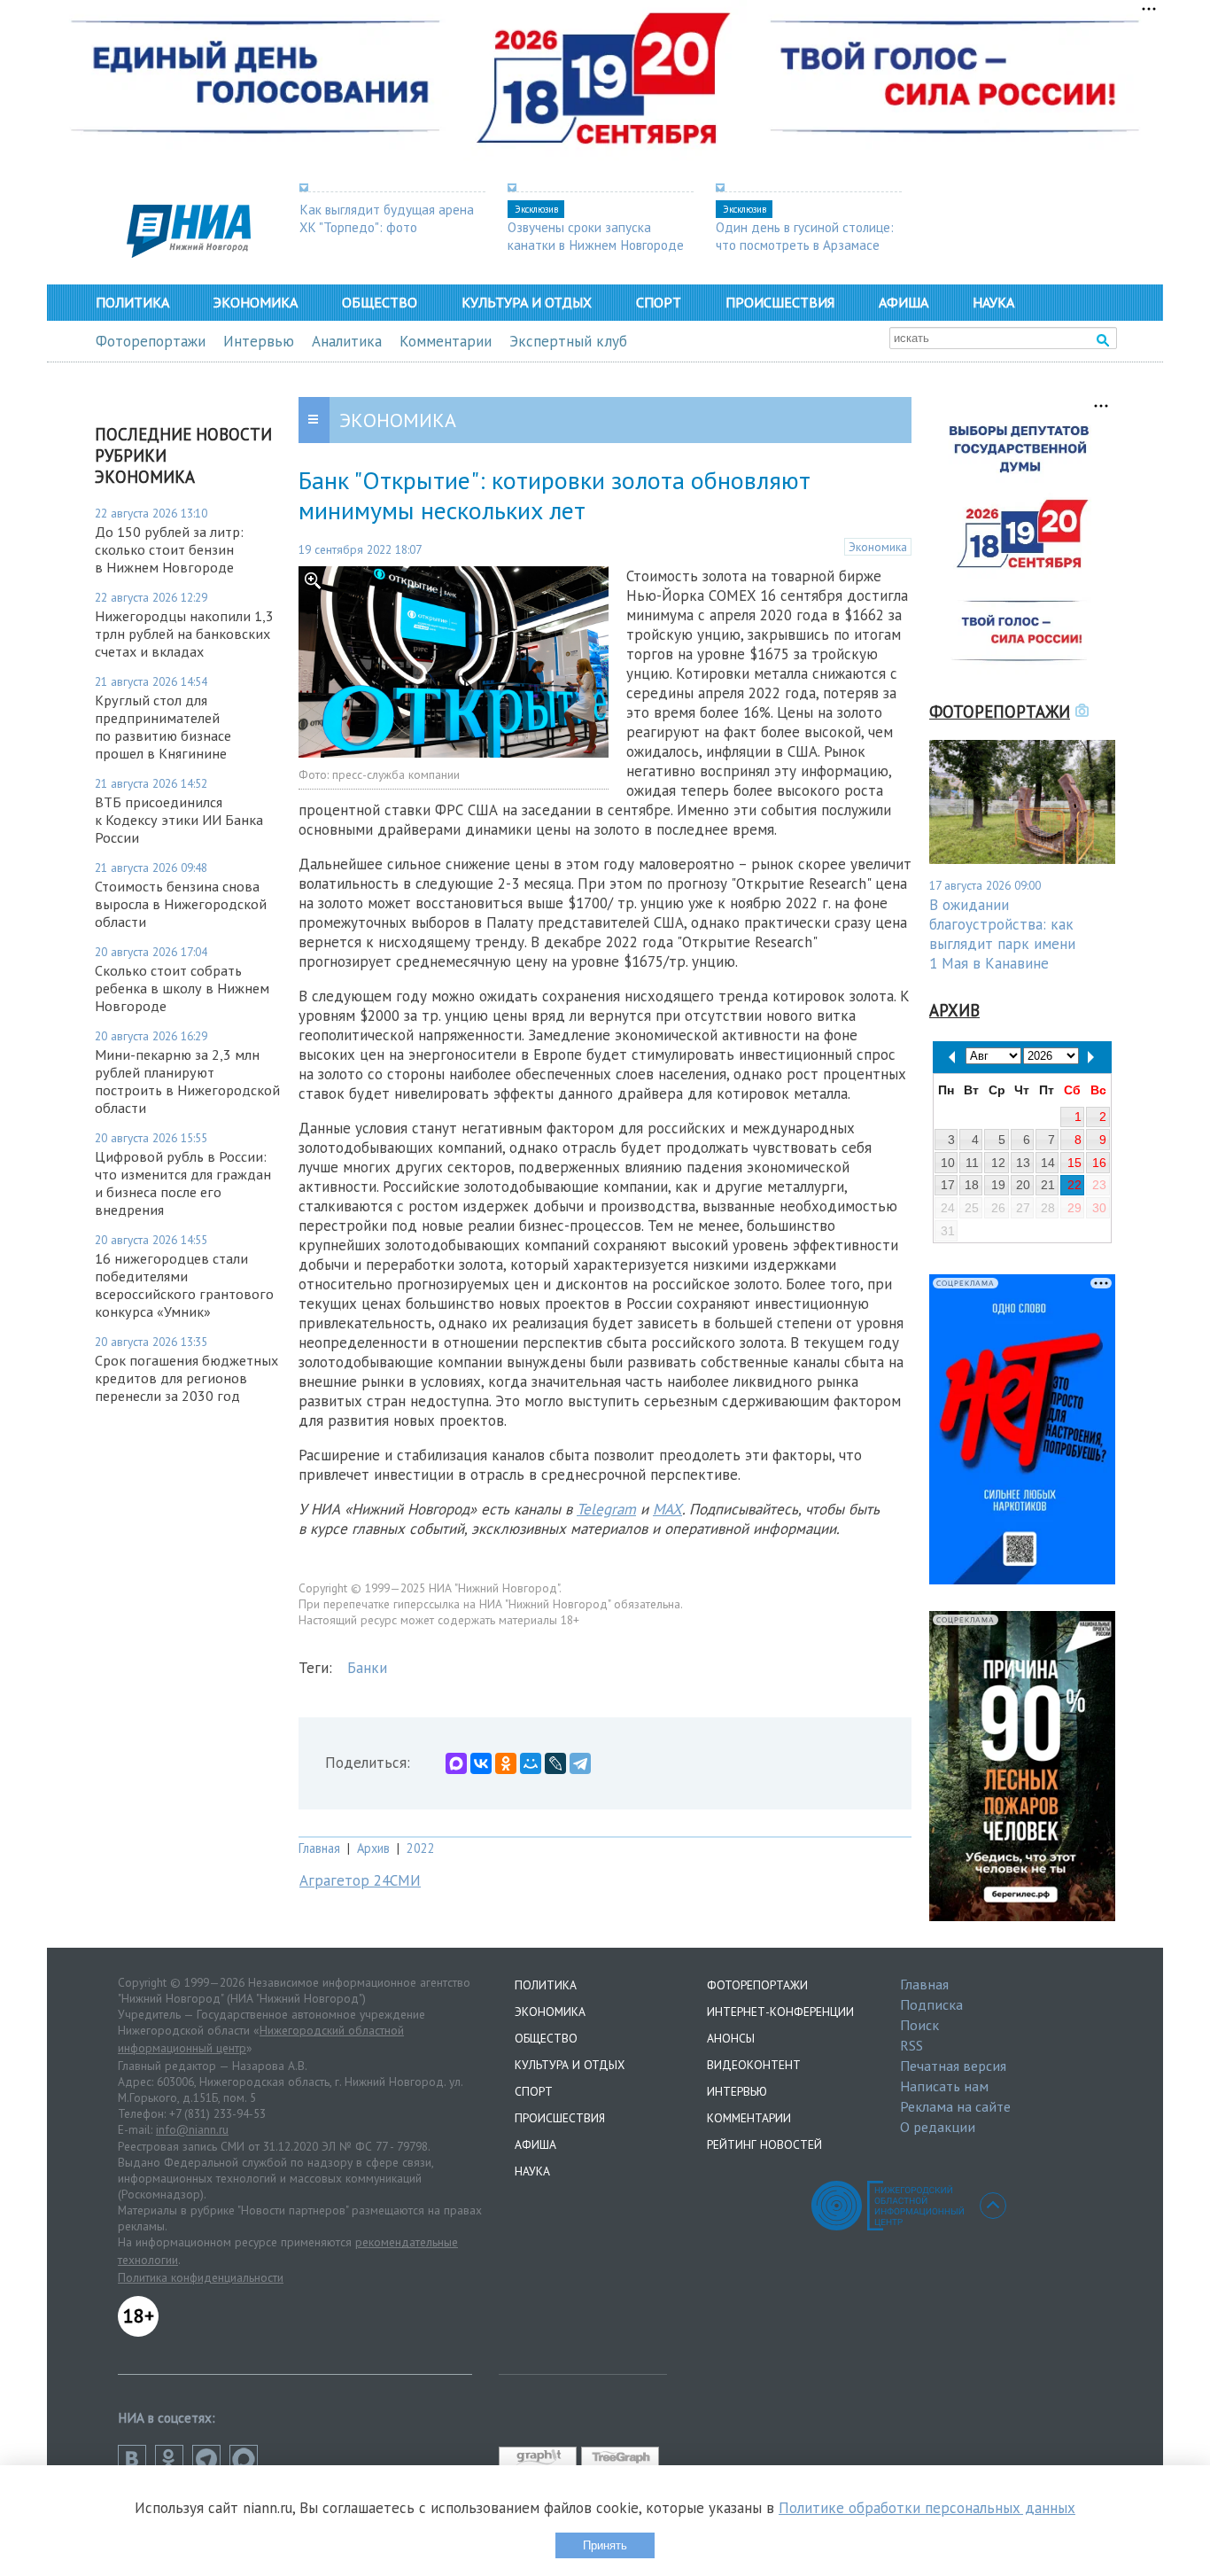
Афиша (904, 302)
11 (972, 1163)
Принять (605, 2545)
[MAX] (456, 1763)
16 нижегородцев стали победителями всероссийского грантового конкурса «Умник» (184, 1285)
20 (1023, 1185)
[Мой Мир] (531, 1763)
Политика (132, 302)
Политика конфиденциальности (201, 2277)
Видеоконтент (754, 2065)
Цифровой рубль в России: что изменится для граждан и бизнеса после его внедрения (183, 1183)
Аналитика (347, 341)
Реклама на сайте (955, 2106)
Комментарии (446, 341)
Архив (373, 1848)
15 (1074, 1163)
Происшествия (780, 302)
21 (1048, 1185)
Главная (319, 1848)
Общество (380, 302)
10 (948, 1163)
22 (1074, 1185)
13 (1023, 1163)
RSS (911, 2045)
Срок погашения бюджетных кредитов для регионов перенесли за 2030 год (186, 1378)
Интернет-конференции (780, 2012)
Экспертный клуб (568, 341)
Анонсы (731, 2038)
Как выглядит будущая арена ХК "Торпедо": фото (387, 218)
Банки (367, 1668)
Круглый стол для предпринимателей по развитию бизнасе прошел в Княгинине (163, 727)
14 (1048, 1163)
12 (998, 1163)
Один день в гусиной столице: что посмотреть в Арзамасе (805, 236)
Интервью (259, 341)
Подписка (931, 2004)
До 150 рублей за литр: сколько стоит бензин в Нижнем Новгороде (169, 549)
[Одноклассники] (506, 1763)
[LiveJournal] (555, 1763)
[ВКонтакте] (481, 1763)
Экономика (256, 302)
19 (998, 1185)
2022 (421, 1848)
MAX (667, 1509)
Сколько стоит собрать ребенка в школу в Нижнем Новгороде (182, 988)
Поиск (919, 2025)
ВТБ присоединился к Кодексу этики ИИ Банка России (179, 820)
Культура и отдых (527, 302)
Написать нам (944, 2086)
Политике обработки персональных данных (927, 2508)
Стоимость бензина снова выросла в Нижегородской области (181, 904)
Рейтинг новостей (764, 2144)
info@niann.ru (192, 2129)
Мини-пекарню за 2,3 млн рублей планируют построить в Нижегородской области (187, 1081)
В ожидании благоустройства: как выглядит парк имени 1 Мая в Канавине (1002, 934)
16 (1099, 1163)
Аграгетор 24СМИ (360, 1880)
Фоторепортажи (151, 341)
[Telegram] (580, 1763)
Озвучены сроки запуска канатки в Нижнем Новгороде (596, 236)
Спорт (659, 302)
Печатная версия (953, 2066)
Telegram (606, 1509)
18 (972, 1185)
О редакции (938, 2127)
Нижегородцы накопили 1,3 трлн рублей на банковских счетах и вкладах (184, 634)
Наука (993, 302)
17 (948, 1185)
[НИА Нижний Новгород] (189, 253)
